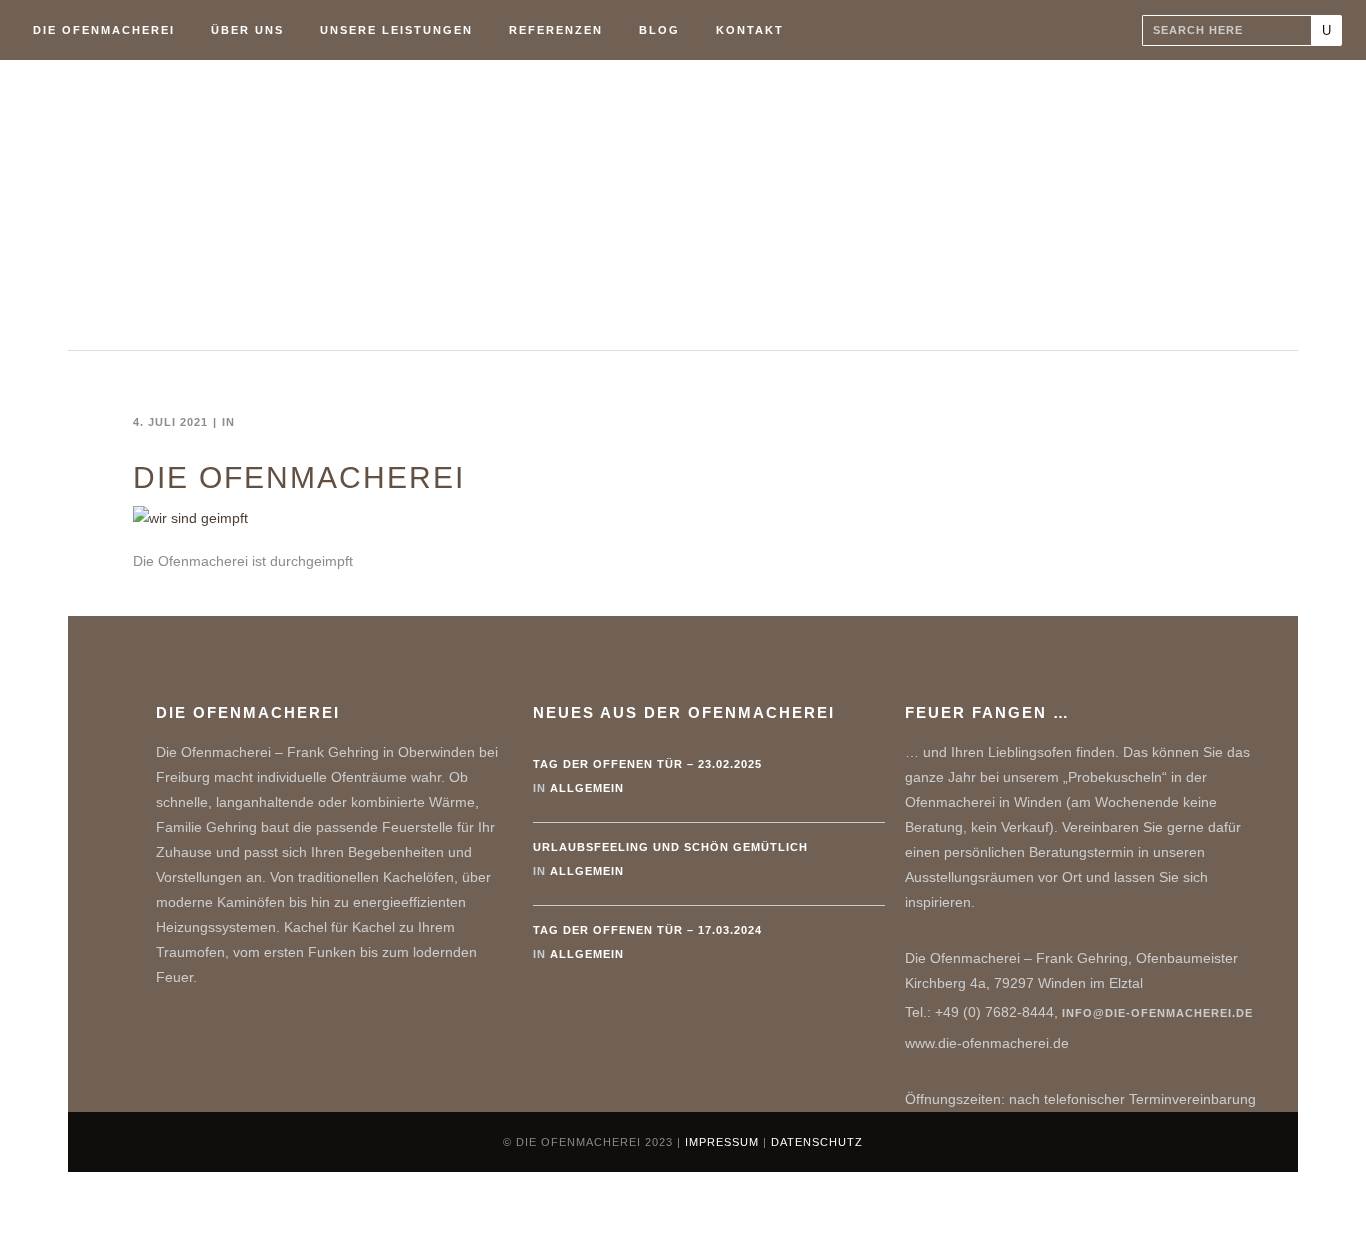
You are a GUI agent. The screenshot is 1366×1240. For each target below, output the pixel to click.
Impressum (722, 1142)
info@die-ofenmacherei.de (1157, 1013)
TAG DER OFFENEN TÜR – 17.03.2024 (647, 930)
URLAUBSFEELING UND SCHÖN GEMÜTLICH (670, 847)
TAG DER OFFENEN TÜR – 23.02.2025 (647, 764)
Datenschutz (817, 1142)
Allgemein (587, 788)
